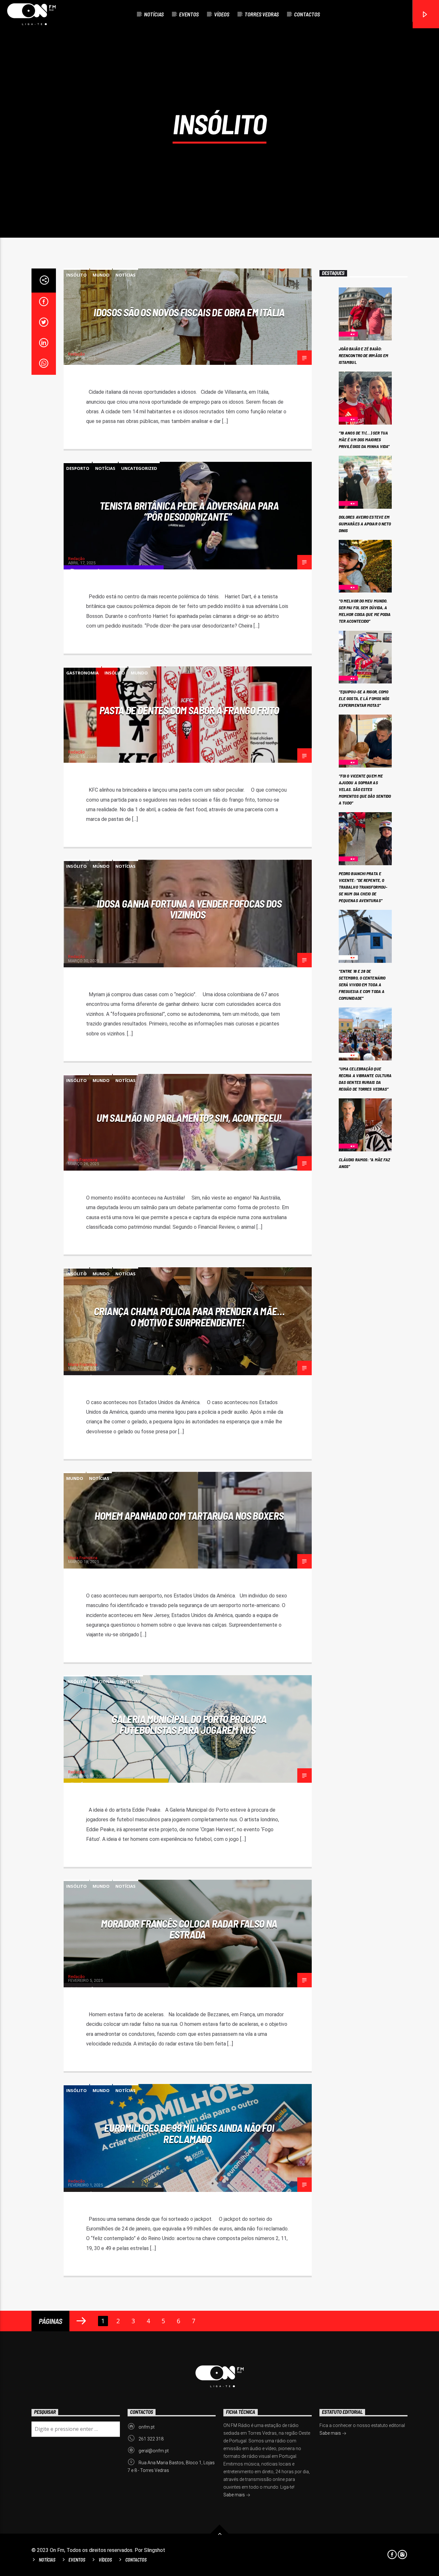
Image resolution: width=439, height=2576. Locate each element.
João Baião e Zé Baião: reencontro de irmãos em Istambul (363, 355)
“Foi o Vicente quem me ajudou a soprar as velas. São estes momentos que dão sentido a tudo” (365, 789)
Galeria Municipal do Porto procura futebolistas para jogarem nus (189, 1724)
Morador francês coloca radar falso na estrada (189, 1929)
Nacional (103, 1682)
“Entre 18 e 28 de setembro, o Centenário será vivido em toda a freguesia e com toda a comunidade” (362, 985)
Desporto (78, 468)
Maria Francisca (83, 1160)
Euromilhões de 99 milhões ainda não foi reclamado (189, 2133)
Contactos (307, 14)
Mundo (101, 275)
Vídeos (222, 14)
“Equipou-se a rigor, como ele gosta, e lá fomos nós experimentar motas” (364, 698)
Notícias (154, 14)
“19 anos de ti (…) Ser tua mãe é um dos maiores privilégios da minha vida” (364, 440)
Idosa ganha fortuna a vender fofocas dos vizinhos (189, 909)
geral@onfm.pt (154, 2451)
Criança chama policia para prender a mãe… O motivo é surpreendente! (189, 1317)
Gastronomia (82, 673)
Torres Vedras (262, 14)
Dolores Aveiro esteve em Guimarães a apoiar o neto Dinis (365, 524)
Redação (76, 354)
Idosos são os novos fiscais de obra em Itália (189, 312)
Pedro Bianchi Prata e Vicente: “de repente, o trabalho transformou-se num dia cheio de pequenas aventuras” (363, 887)
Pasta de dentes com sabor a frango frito (189, 710)
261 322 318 (151, 2439)
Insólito (76, 275)
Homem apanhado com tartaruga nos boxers (189, 1516)
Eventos (189, 14)
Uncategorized (139, 468)
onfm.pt (147, 2427)
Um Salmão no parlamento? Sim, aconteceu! (189, 1118)
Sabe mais (235, 2495)
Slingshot (155, 2550)
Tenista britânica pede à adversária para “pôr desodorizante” (189, 511)
